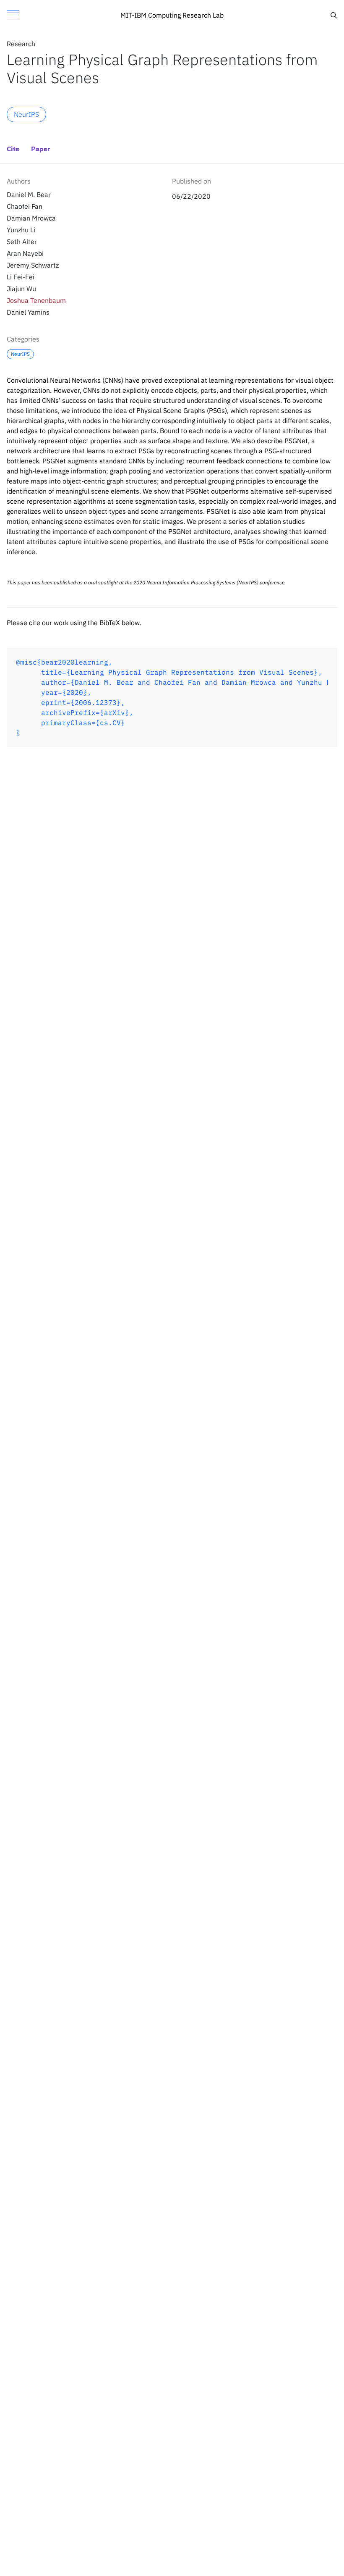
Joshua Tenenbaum (36, 300)
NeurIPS (26, 114)
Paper (40, 150)
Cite (271, 13)
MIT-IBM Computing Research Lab (172, 15)
